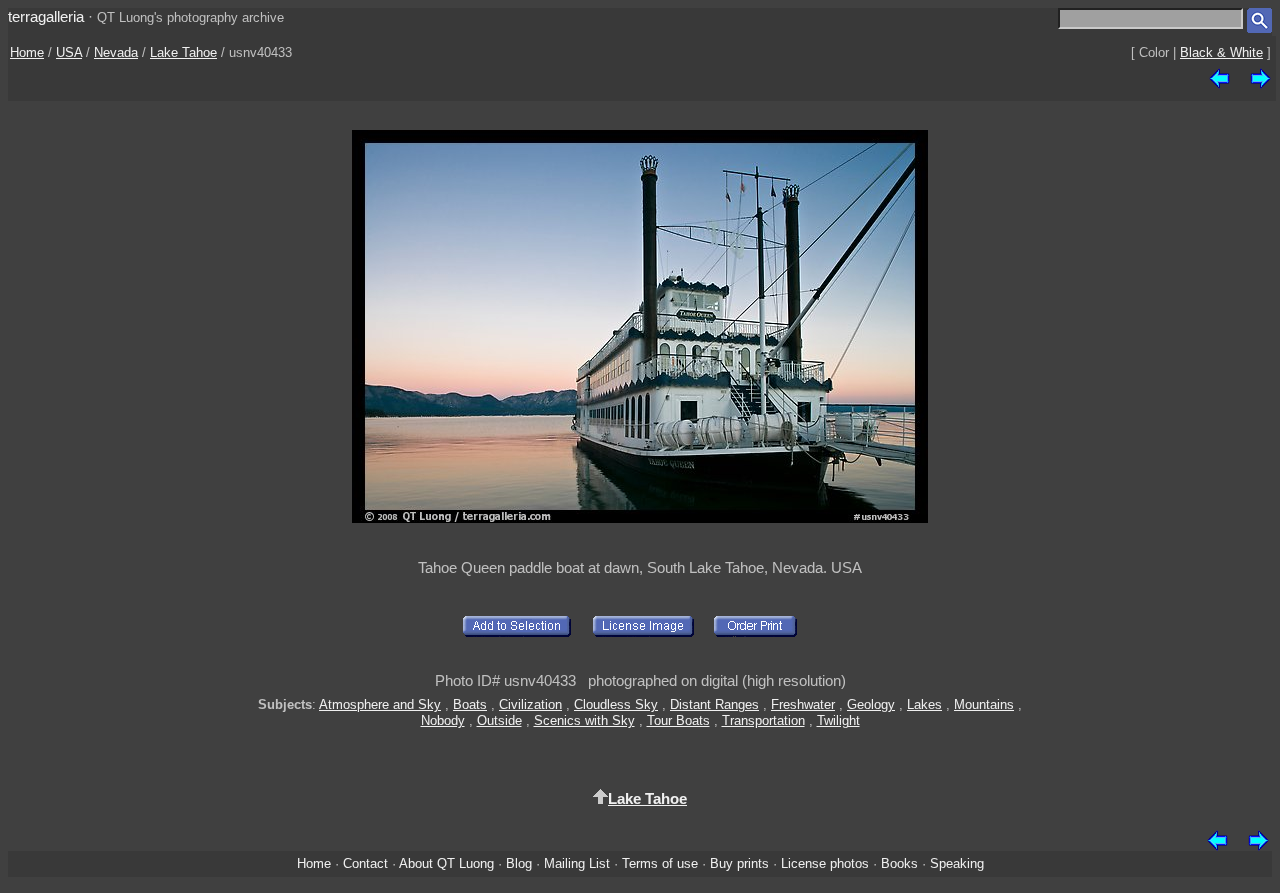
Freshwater (803, 704)
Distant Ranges (714, 704)
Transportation (763, 720)
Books (899, 863)
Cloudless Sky (616, 704)
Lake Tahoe (183, 52)
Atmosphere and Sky (380, 704)
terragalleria (46, 16)
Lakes (924, 704)
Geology (871, 704)
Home (27, 52)
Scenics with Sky (584, 720)
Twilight (838, 720)
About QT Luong (446, 863)
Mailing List (577, 863)
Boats (470, 704)
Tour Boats (678, 720)
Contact (365, 863)
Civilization (530, 704)
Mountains (984, 704)
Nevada (116, 52)
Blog (519, 863)
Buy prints (739, 863)
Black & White (1221, 52)
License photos (825, 863)
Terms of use (660, 863)
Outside (499, 720)
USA (69, 52)
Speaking (957, 863)
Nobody (443, 720)
